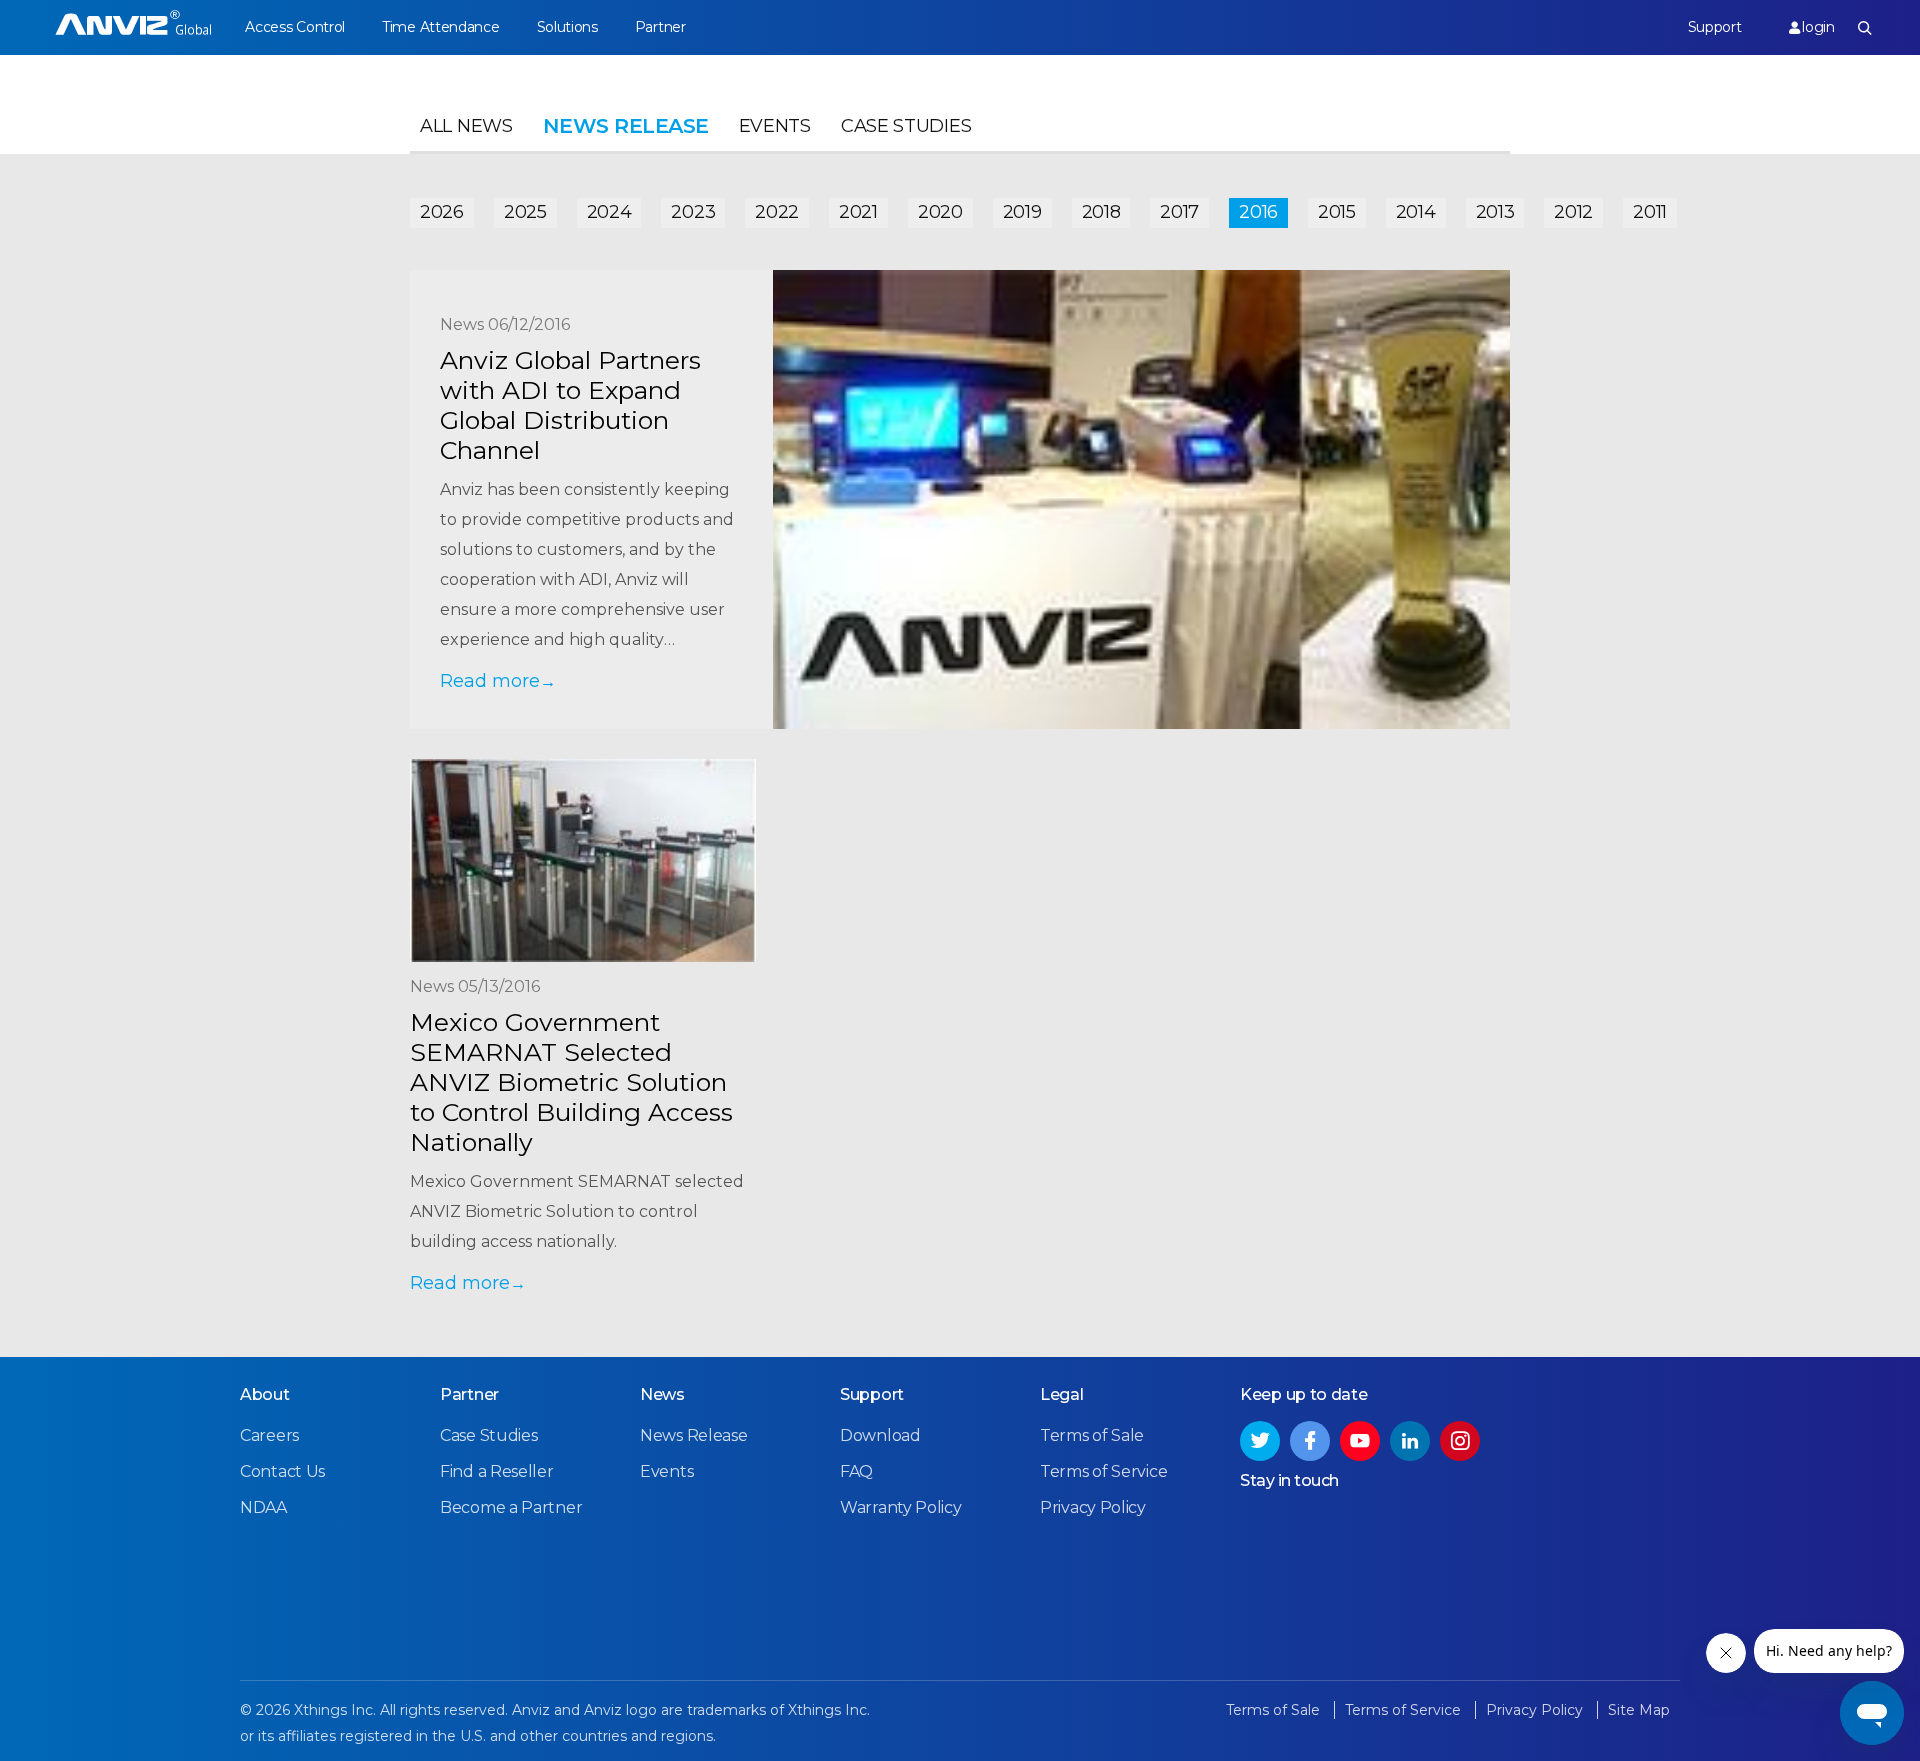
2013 (1495, 212)
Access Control (295, 27)
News (662, 1394)
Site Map (1639, 1710)
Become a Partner (511, 1507)
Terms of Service (1103, 1471)
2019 (1022, 212)
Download (880, 1435)
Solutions (567, 27)
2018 (1101, 212)
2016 (1258, 212)
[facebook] (1310, 1441)
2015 (1337, 212)
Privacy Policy (1093, 1507)
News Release (693, 1435)
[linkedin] (1410, 1441)
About (265, 1394)
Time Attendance (441, 27)
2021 (858, 212)
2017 (1179, 212)
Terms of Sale (1092, 1435)
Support (1715, 27)
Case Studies (906, 126)
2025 (525, 212)
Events (775, 126)
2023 (693, 212)
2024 (609, 212)
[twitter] (1260, 1441)
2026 (442, 212)
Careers (269, 1435)
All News (466, 126)
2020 (940, 212)
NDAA (263, 1507)
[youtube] (1360, 1441)
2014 (1416, 212)
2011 (1650, 212)
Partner (660, 27)
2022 (777, 212)
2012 (1573, 212)
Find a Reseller (497, 1471)
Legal (1062, 1394)
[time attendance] (133, 27)
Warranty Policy (901, 1507)
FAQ (856, 1471)
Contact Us (282, 1471)
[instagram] (1460, 1441)
